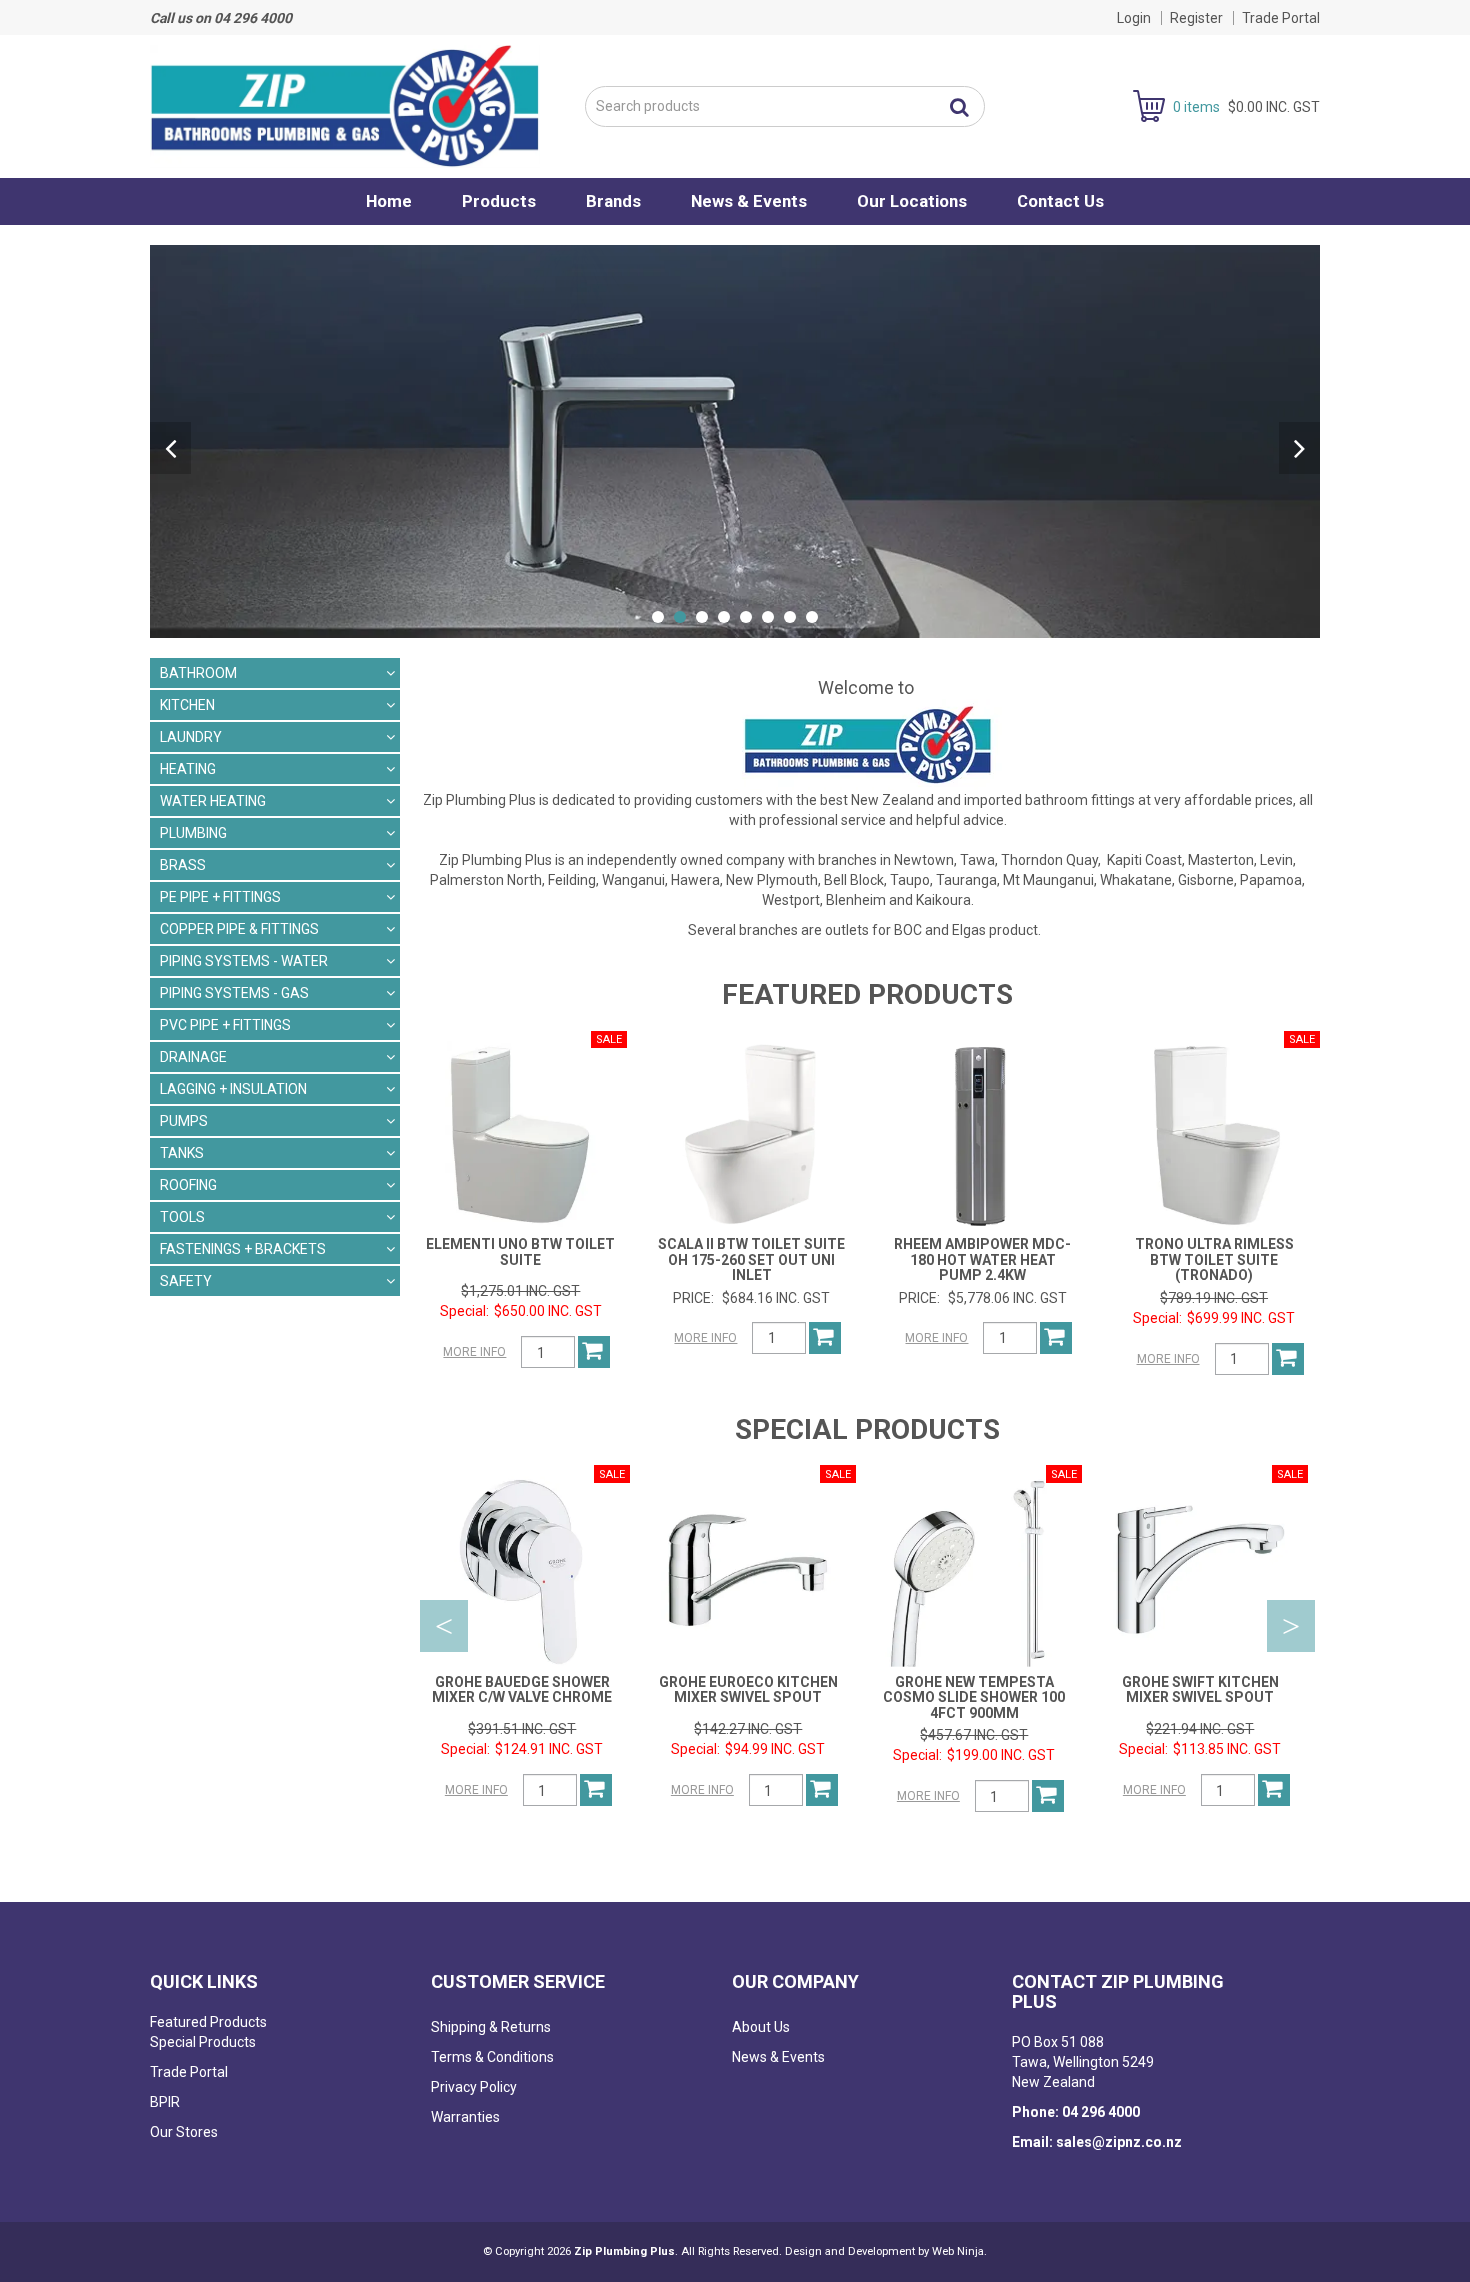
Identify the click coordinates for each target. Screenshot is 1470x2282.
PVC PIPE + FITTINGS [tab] (225, 1025)
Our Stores (184, 2132)
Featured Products (208, 2022)
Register (1196, 18)
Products (499, 201)
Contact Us (1060, 201)
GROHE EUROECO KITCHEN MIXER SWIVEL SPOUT (748, 1689)
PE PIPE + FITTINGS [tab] (220, 897)
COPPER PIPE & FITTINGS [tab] (239, 929)
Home (389, 201)
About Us (761, 2027)
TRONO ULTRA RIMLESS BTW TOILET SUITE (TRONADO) (1214, 1259)
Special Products (203, 2042)
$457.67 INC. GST (974, 1735)
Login (1134, 18)
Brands (613, 201)
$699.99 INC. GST (1241, 1318)
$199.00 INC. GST (1001, 1755)
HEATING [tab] (188, 769)
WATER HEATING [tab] (213, 801)
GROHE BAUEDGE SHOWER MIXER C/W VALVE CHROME (522, 1689)
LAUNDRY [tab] (191, 737)
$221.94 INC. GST (1200, 1729)
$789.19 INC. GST (1214, 1298)
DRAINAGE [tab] (193, 1057)
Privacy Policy (474, 2087)
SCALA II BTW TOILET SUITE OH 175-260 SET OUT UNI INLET (751, 1259)
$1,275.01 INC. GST (520, 1291)
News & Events (749, 201)
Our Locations (912, 201)
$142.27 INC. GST (748, 1729)
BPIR (165, 2102)
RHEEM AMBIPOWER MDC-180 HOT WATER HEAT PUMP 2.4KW (982, 1259)
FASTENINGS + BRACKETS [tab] (243, 1249)
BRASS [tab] (183, 865)
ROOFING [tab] (188, 1185)
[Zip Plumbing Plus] (345, 105)
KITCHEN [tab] (187, 705)
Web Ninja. (959, 2251)
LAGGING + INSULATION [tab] (233, 1089)
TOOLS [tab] (182, 1217)
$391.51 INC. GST (522, 1729)
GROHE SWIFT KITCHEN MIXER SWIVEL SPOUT (1200, 1689)
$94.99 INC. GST (775, 1749)
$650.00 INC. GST (548, 1311)
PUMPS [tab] (184, 1121)
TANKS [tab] (182, 1153)
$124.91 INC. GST (549, 1749)
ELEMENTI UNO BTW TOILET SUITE (520, 1251)
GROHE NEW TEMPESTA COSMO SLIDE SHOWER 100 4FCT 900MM (974, 1697)
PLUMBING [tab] (193, 833)
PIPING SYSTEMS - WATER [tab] (244, 961)
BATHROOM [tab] (198, 673)
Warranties (465, 2117)
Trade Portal (1281, 18)
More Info (474, 1352)
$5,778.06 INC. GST (1007, 1298)
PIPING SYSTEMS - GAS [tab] (234, 993)
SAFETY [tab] (186, 1281)
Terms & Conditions (492, 2057)
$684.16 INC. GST (776, 1298)
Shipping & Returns (491, 2027)
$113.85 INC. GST (1227, 1749)
